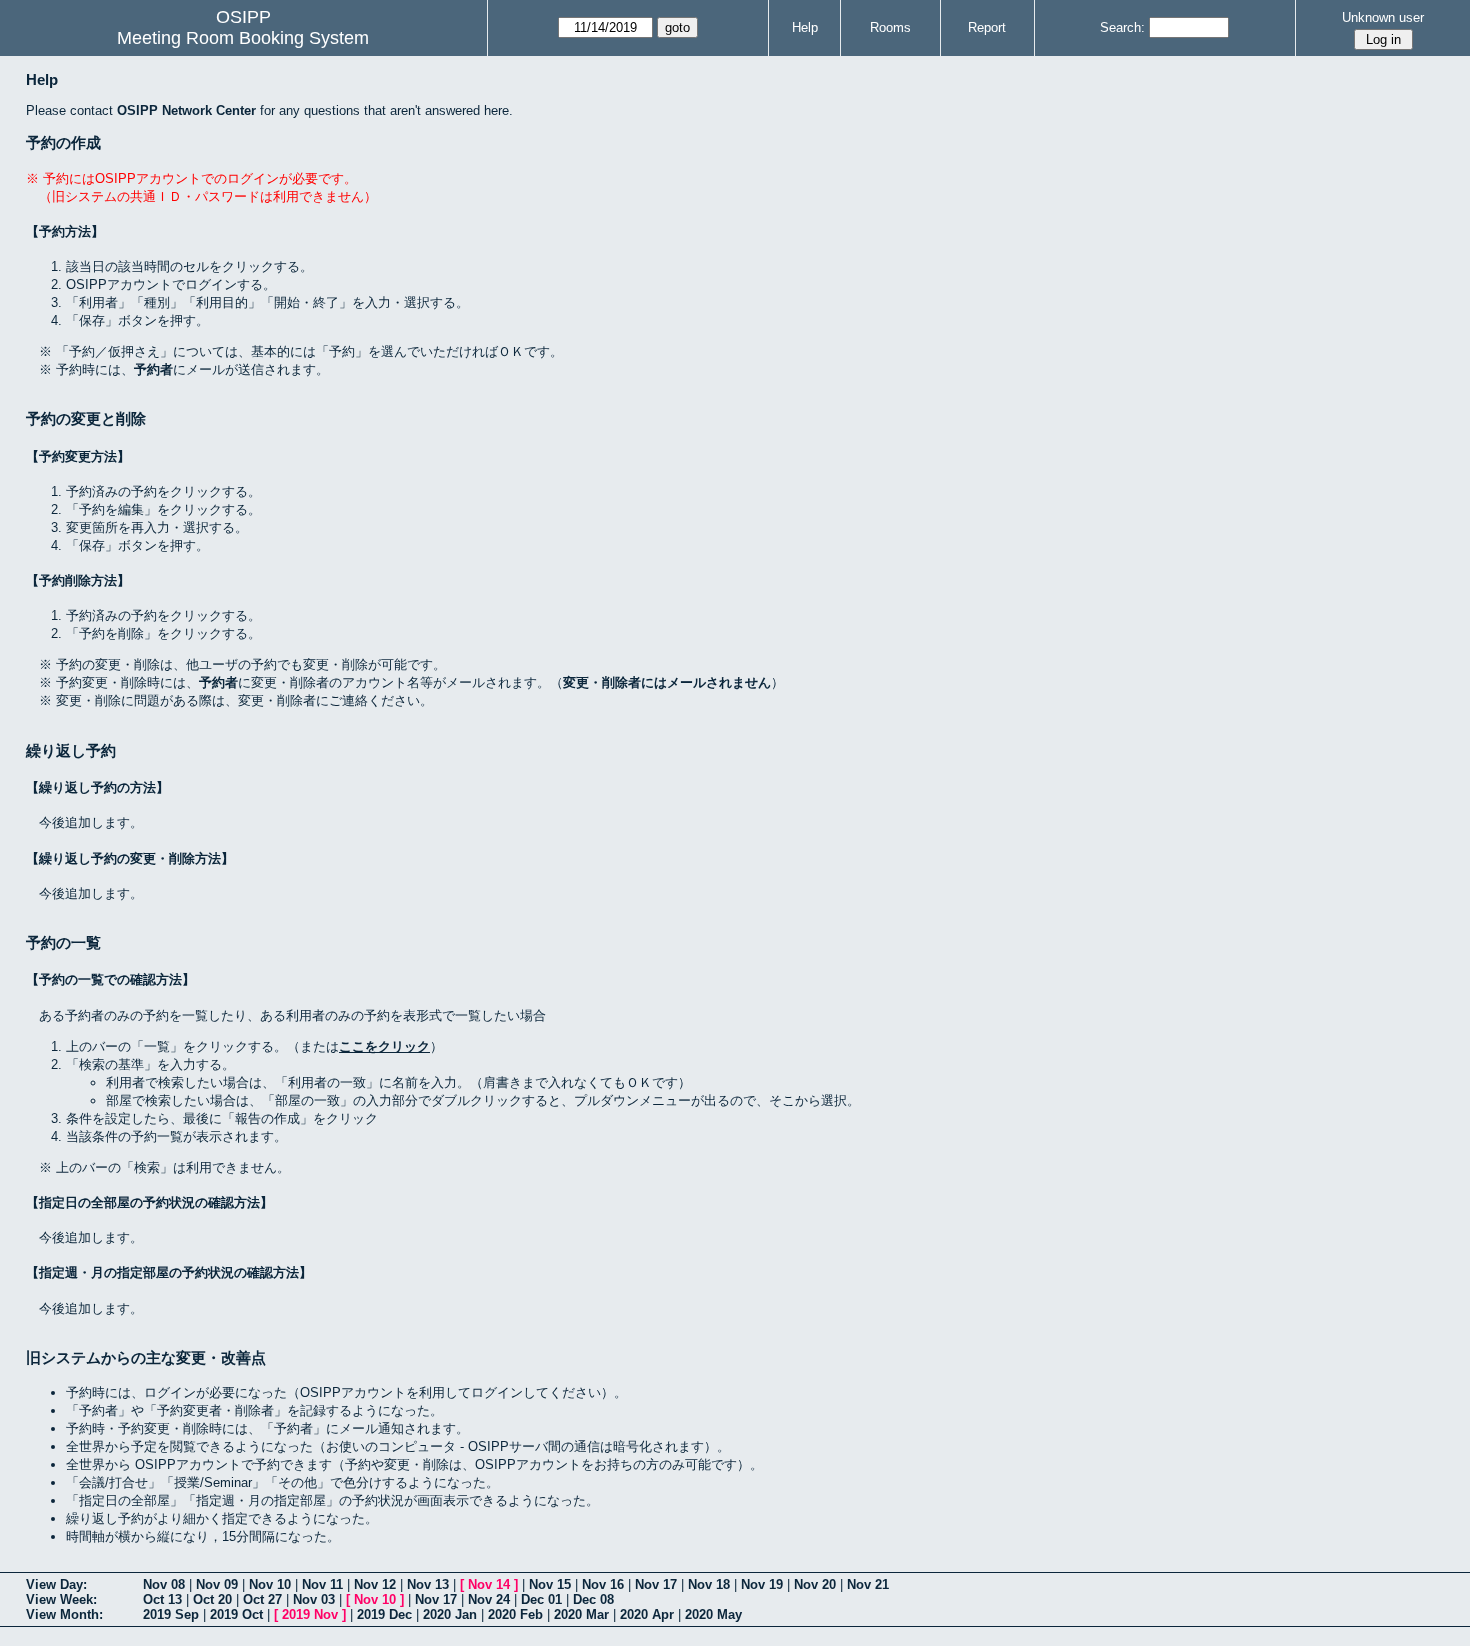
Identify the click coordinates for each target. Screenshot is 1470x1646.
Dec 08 (593, 1599)
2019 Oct (236, 1614)
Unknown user (1383, 17)
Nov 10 (270, 1584)
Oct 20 (212, 1599)
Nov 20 (815, 1584)
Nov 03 (314, 1599)
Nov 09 (217, 1584)
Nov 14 (489, 1584)
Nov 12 (375, 1584)
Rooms (890, 27)
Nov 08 (164, 1584)
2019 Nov (310, 1614)
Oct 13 (162, 1599)
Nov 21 (868, 1584)
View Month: (64, 1614)
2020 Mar (581, 1614)
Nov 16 (603, 1584)
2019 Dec (384, 1614)
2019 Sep (171, 1614)
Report (987, 27)
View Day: (56, 1584)
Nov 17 (656, 1584)
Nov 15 (550, 1584)
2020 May (713, 1614)
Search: (1122, 27)
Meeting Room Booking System (243, 38)
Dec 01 (541, 1599)
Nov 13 (428, 1584)
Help (805, 27)
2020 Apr (647, 1614)
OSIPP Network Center (186, 110)
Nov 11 (322, 1584)
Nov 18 (709, 1584)
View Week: (61, 1599)
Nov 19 (762, 1584)
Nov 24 (489, 1599)
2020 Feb (515, 1614)
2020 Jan (450, 1614)
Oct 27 (262, 1599)
